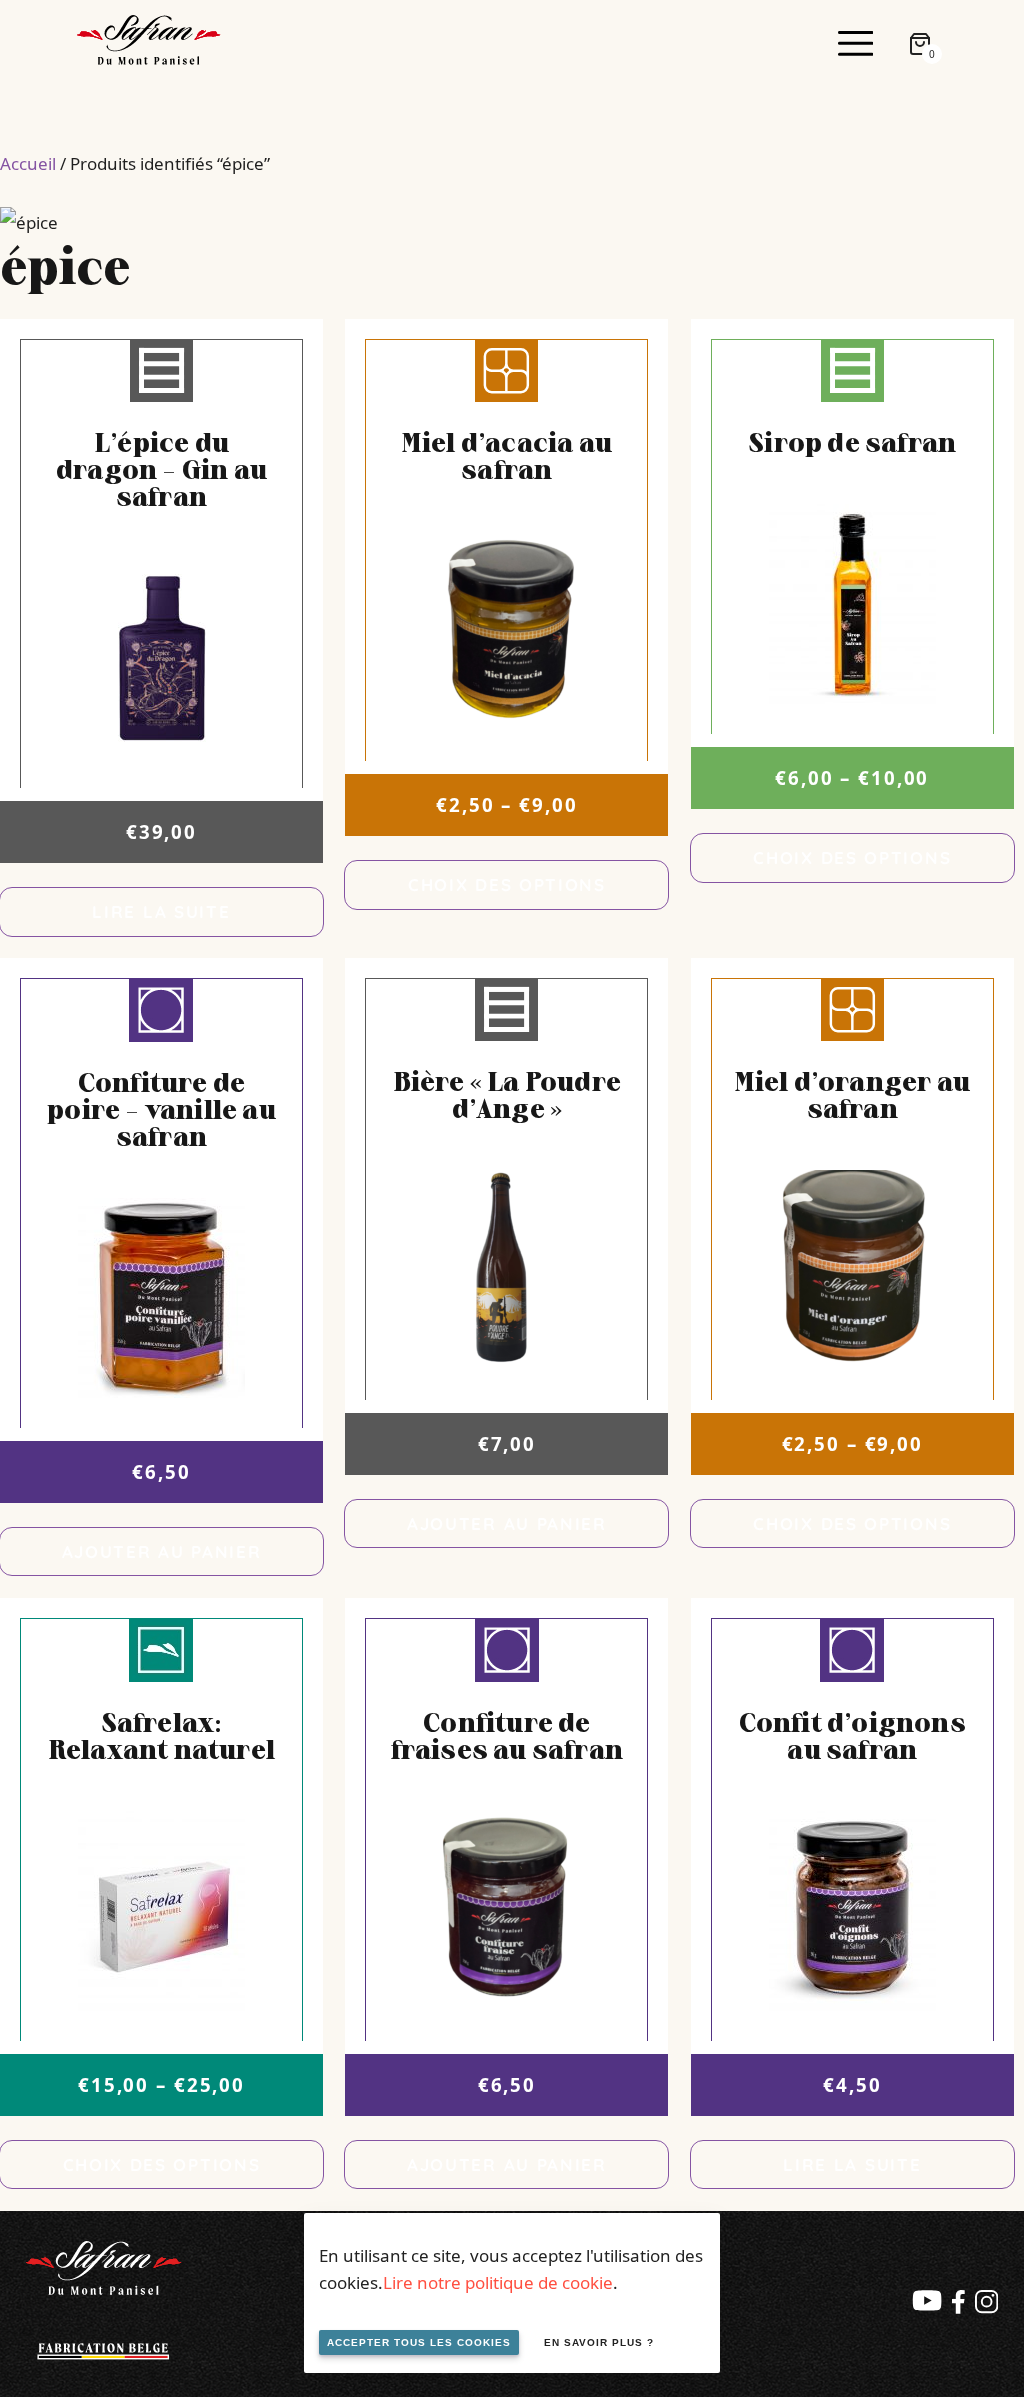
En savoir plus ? (599, 2342)
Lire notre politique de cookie (498, 2282)
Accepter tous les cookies (419, 2342)
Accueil (28, 163)
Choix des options (507, 884)
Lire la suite (161, 911)
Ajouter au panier (162, 1551)
